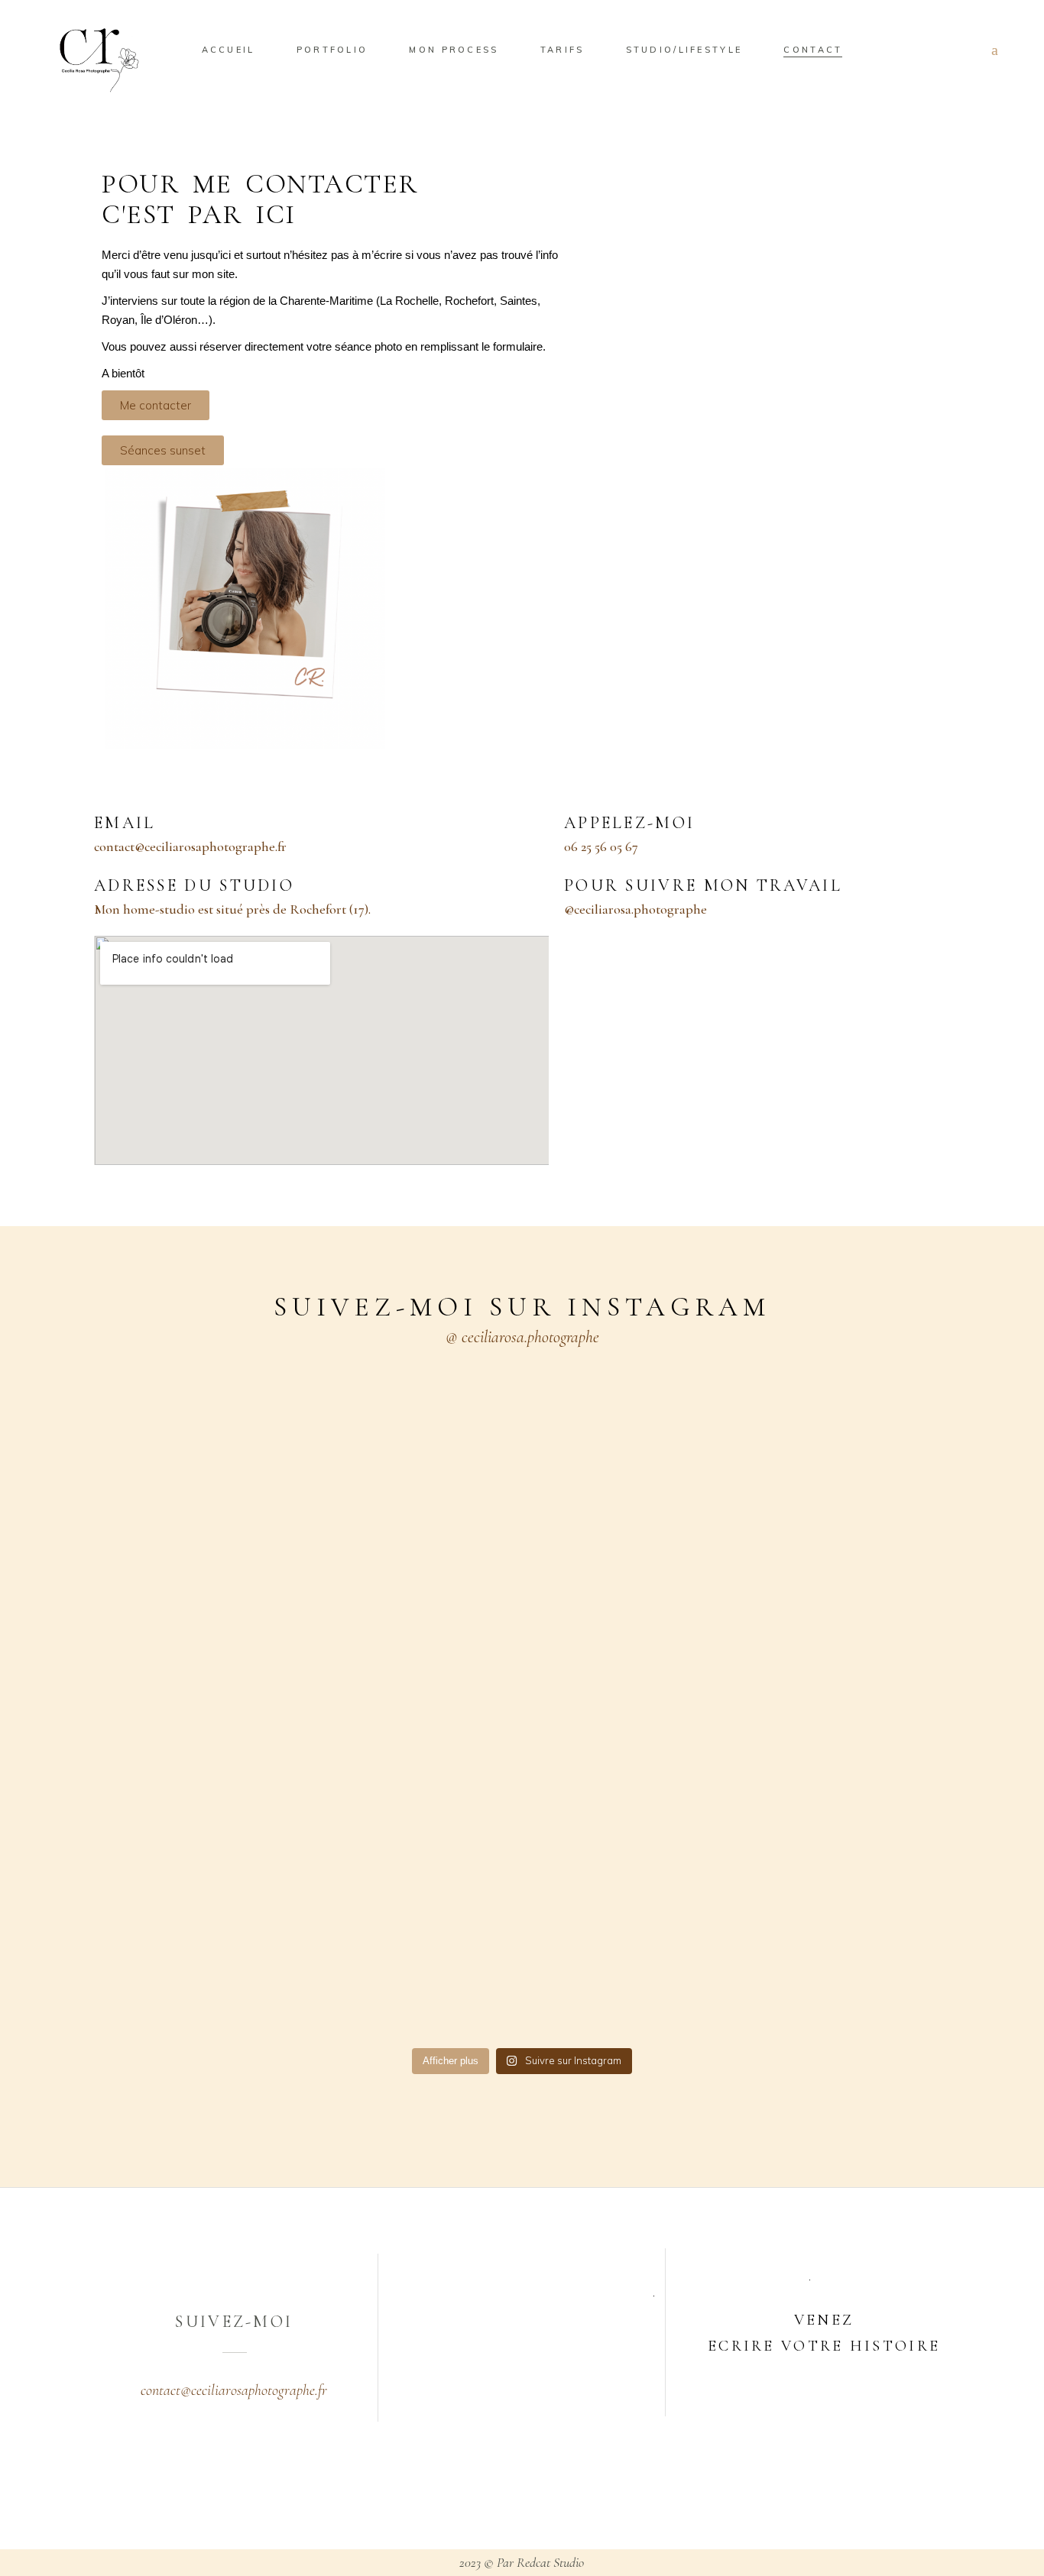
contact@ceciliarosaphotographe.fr (234, 2390)
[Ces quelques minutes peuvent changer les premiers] (829, 1697)
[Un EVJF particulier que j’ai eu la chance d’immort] (420, 1554)
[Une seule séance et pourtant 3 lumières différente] (624, 1602)
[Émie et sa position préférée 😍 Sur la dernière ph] (216, 1487)
